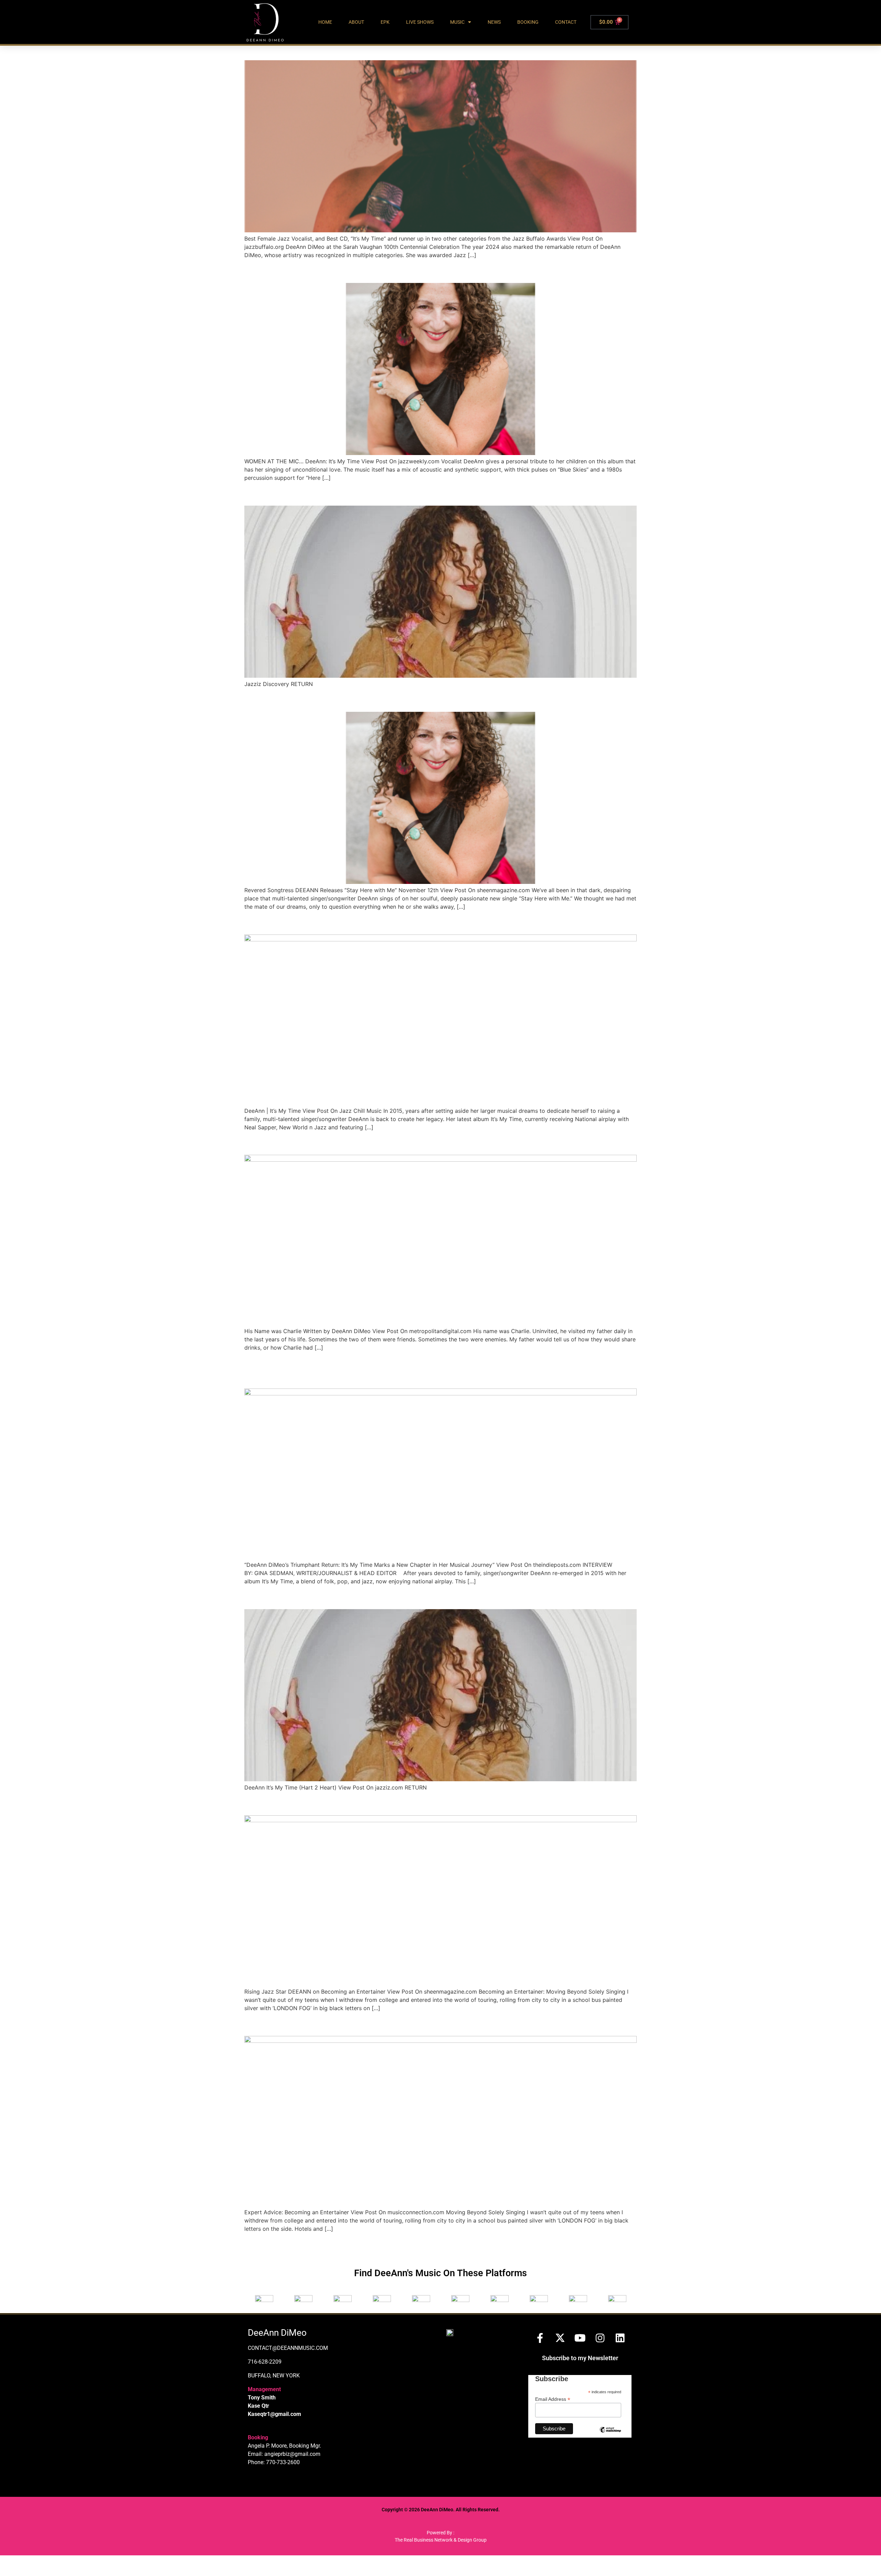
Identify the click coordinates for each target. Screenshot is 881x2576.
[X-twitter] (560, 2338)
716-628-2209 (265, 2362)
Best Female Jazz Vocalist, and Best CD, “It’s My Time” (386, 48)
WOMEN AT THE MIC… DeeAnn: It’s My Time (360, 271)
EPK (385, 22)
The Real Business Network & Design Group (441, 2540)
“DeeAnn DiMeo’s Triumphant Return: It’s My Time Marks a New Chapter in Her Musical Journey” (438, 1370)
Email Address (553, 2399)
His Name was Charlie (301, 1143)
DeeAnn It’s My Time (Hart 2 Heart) (336, 1597)
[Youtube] (580, 2338)
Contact (566, 22)
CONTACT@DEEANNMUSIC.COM (288, 2348)
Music (457, 22)
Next (627, 2244)
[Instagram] (600, 2338)
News (494, 22)
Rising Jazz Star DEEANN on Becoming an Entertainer (384, 1803)
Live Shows (420, 22)
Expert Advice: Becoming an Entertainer (349, 2023)
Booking (528, 22)
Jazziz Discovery (289, 493)
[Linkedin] (620, 2338)
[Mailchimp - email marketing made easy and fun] (610, 2435)
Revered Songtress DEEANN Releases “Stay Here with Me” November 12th (438, 699)
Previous (259, 2244)
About (356, 22)
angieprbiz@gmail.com (292, 2454)
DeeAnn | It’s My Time (301, 922)
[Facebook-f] (540, 2338)
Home (325, 22)
